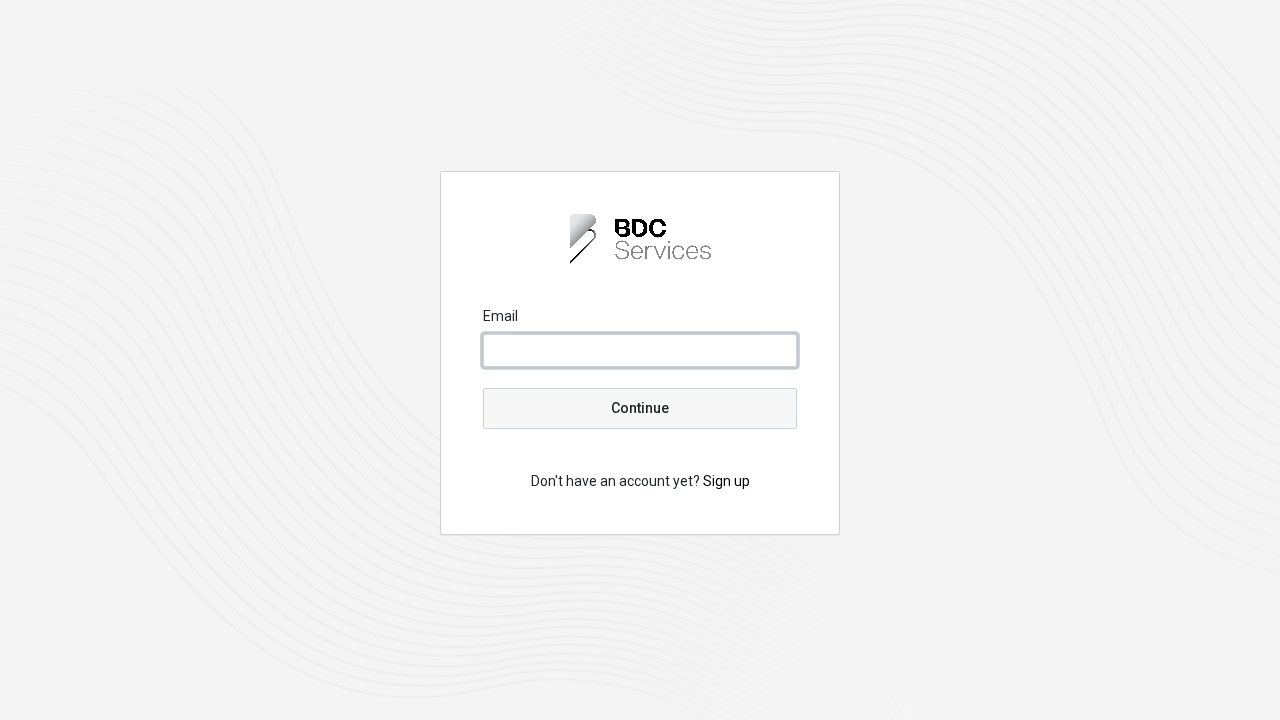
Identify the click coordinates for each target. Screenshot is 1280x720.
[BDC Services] (640, 258)
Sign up (726, 481)
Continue (640, 408)
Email (500, 316)
